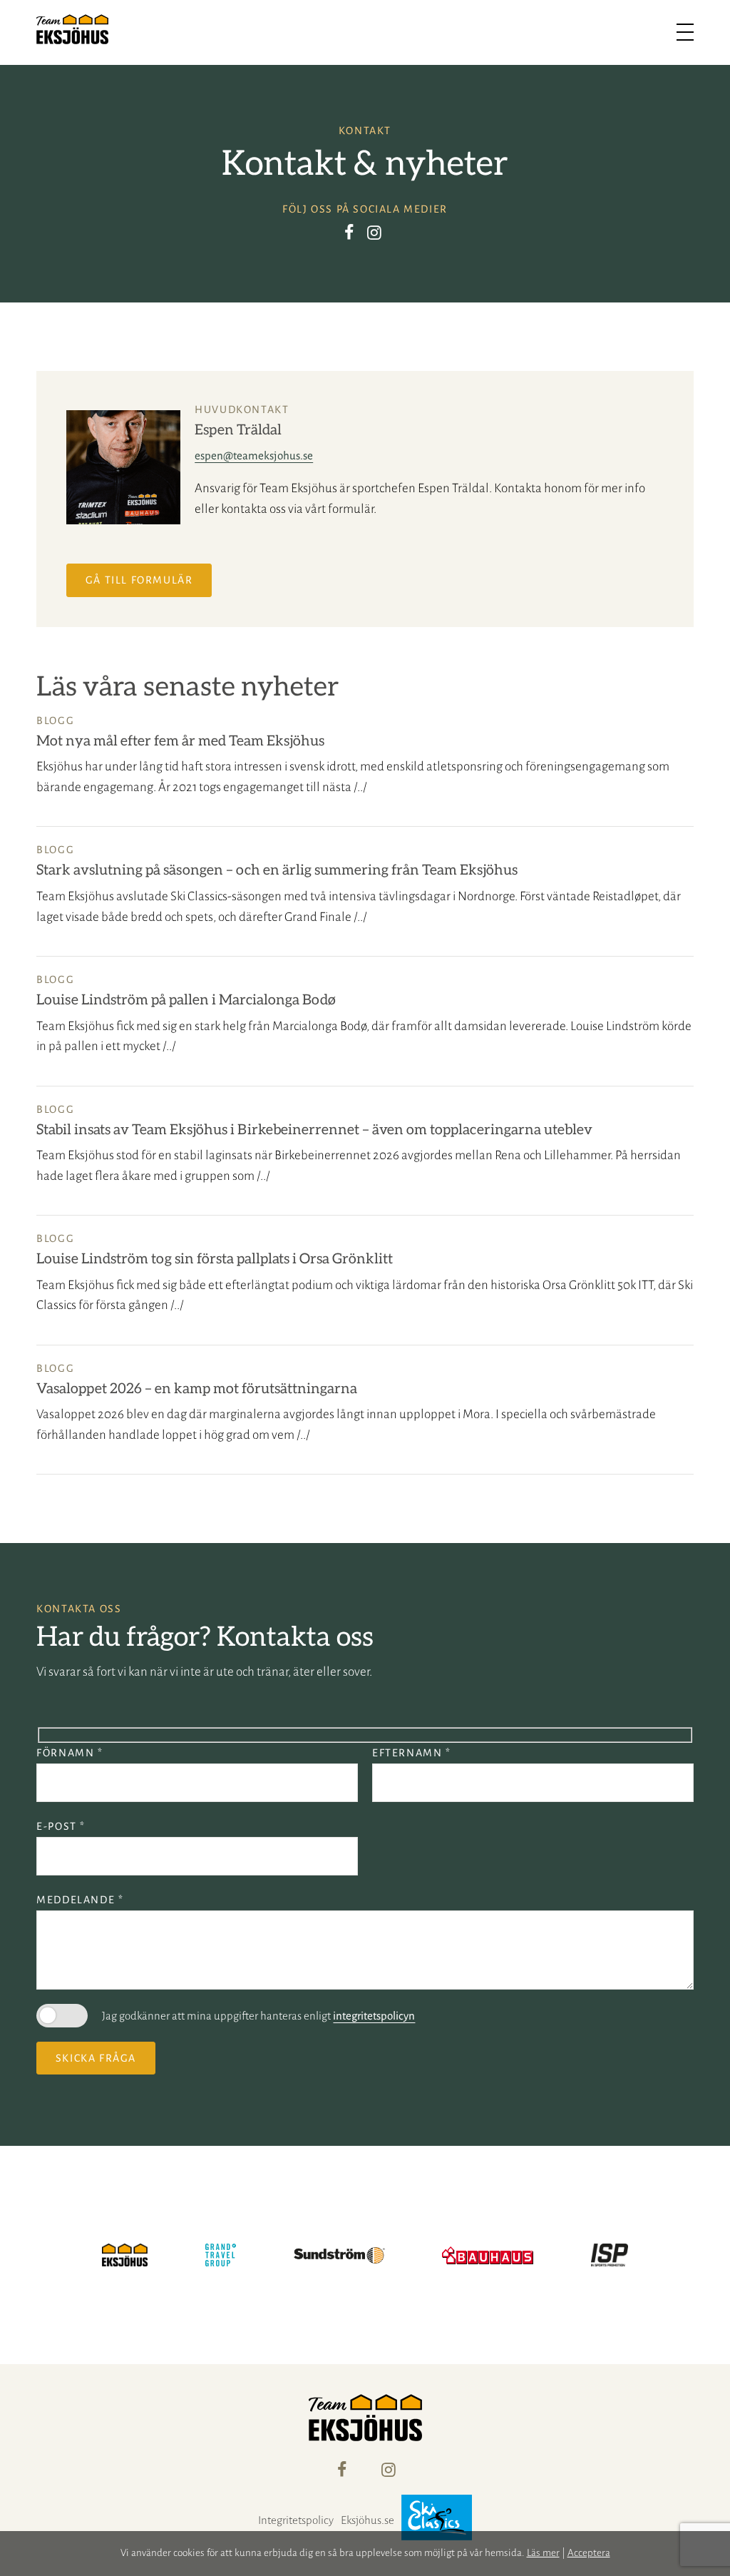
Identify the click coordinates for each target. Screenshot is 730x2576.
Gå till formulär (139, 580)
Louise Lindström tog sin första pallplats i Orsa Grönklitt (215, 1259)
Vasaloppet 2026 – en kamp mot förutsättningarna (197, 1389)
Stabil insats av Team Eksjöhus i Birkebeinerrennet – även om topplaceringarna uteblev (314, 1130)
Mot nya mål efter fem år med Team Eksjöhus (180, 741)
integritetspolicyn (374, 2016)
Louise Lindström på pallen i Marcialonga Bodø (186, 1000)
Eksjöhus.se (367, 2520)
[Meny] (685, 32)
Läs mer (543, 2553)
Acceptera (589, 2553)
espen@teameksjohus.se (254, 455)
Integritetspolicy (296, 2520)
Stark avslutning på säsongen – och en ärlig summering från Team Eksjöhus (277, 870)
